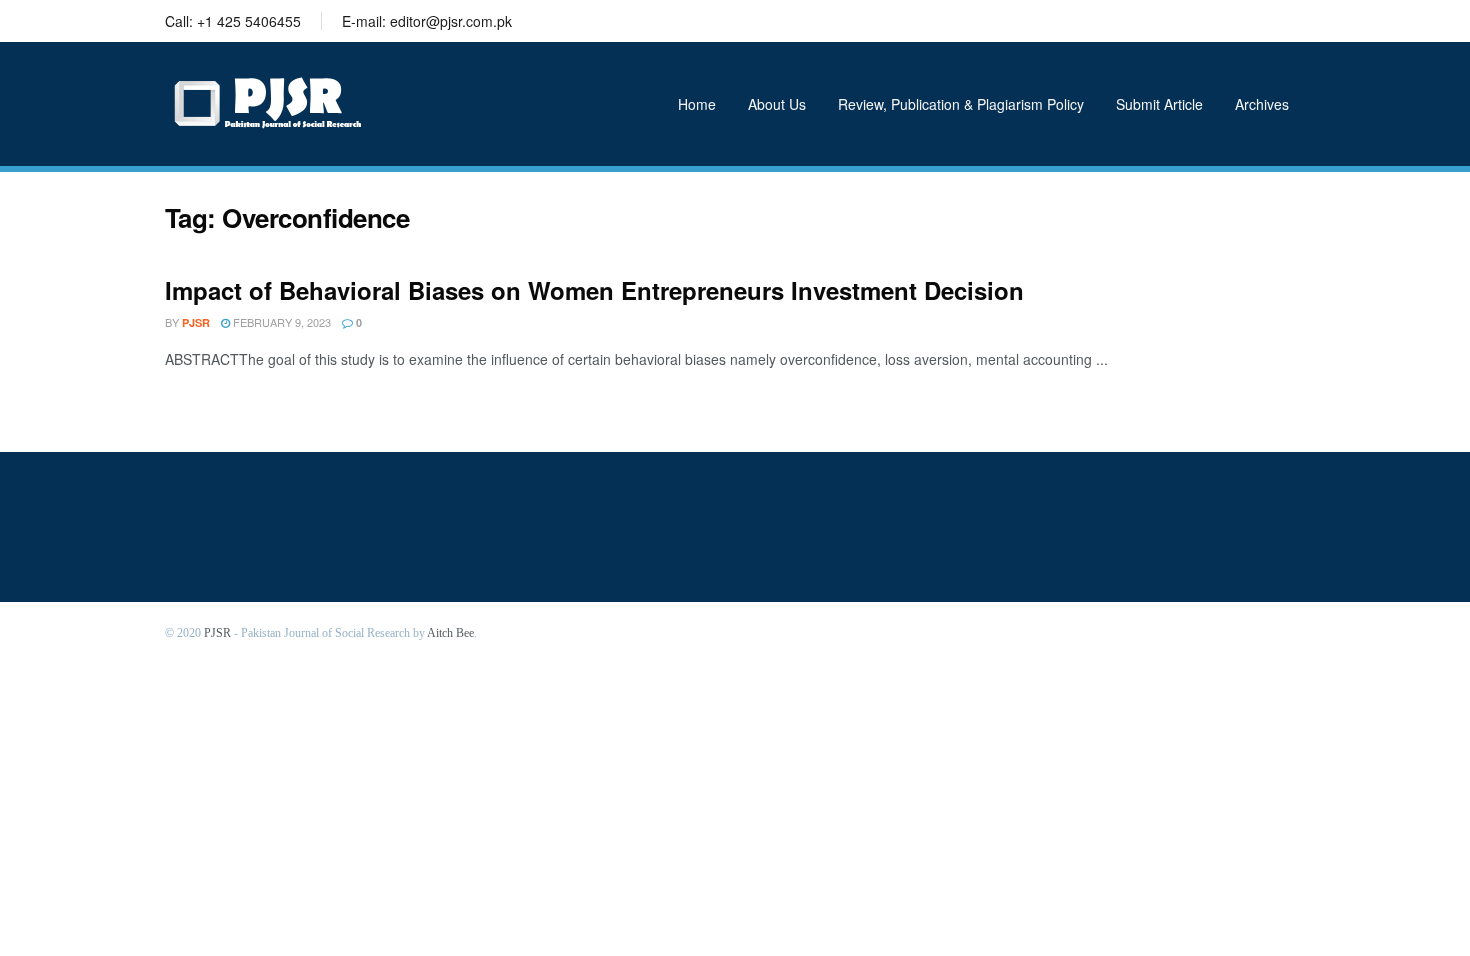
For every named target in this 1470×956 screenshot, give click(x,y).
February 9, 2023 (280, 322)
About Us (777, 104)
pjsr (196, 322)
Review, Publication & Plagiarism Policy (961, 104)
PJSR (217, 633)
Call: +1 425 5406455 (233, 21)
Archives (1262, 104)
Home (697, 104)
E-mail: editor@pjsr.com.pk (427, 21)
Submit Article (1159, 104)
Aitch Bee (450, 633)
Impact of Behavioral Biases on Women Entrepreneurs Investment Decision (594, 290)
